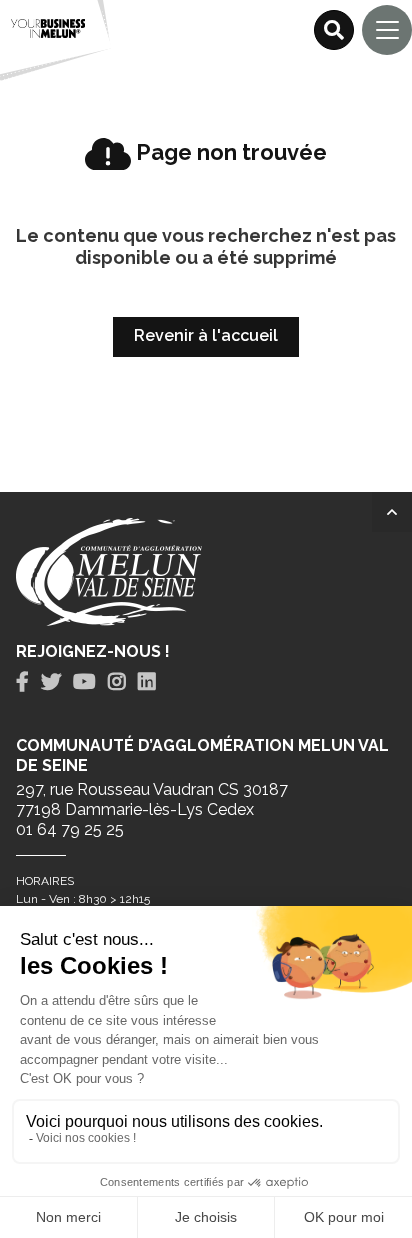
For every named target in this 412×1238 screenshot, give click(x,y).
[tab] (22, 682)
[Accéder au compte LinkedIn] (147, 682)
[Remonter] (392, 512)
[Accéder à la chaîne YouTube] (84, 682)
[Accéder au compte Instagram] (117, 682)
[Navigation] (387, 30)
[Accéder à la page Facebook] (22, 682)
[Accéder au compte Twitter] (51, 682)
